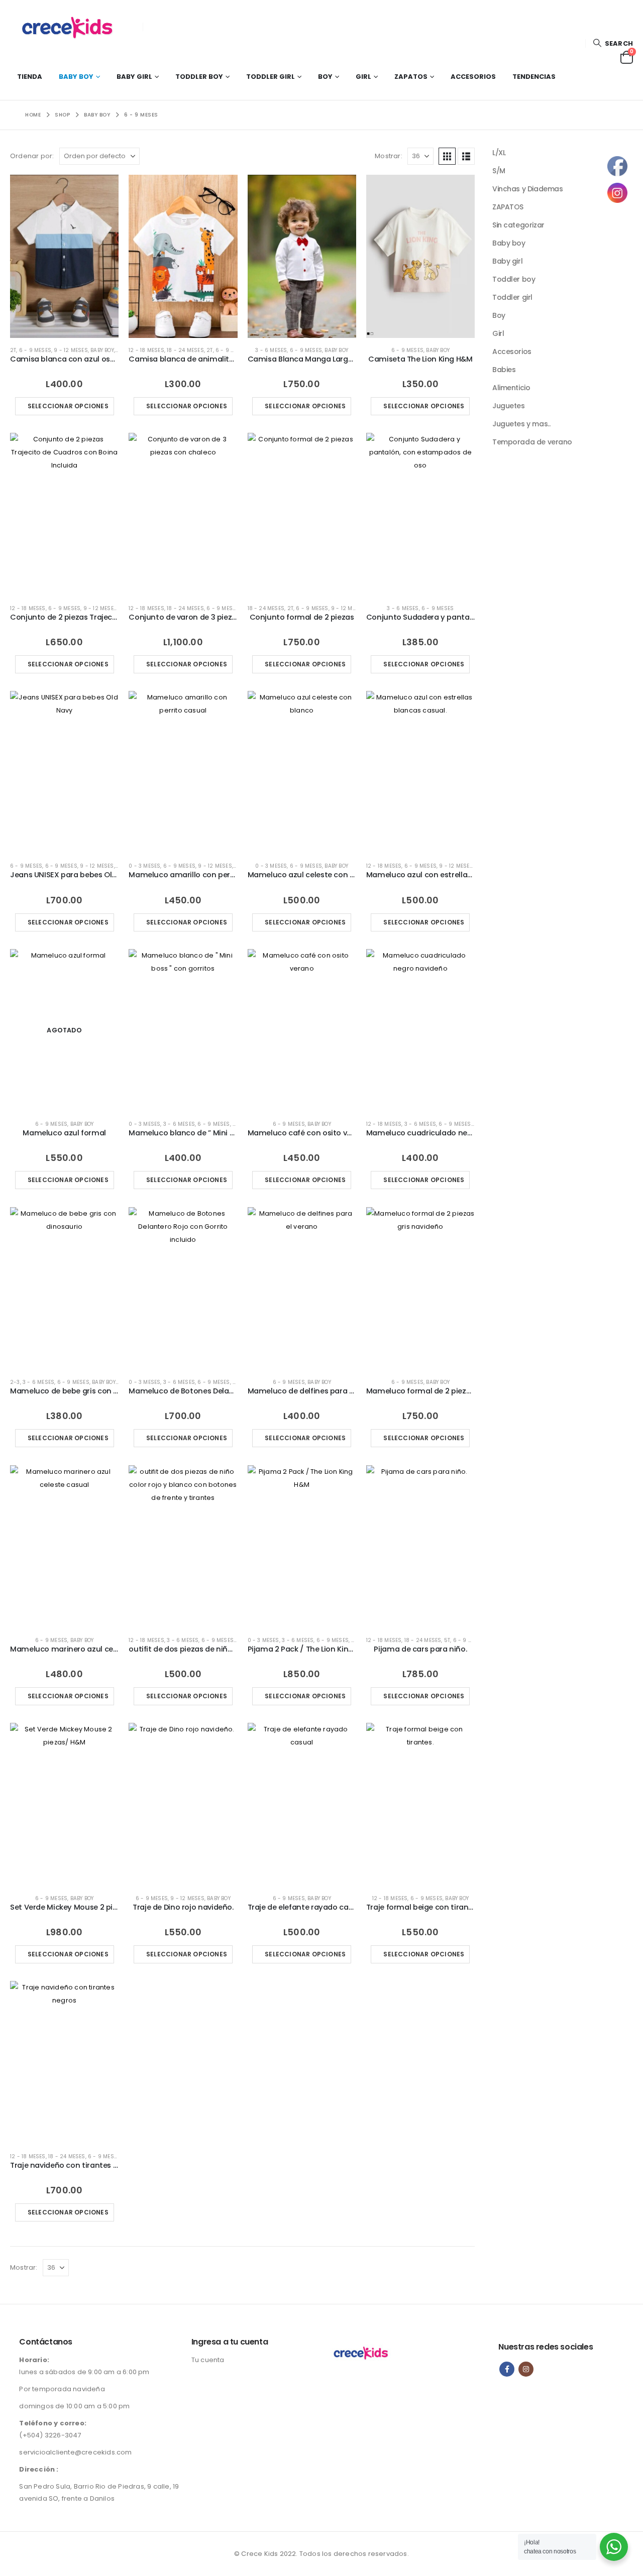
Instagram (526, 2369)
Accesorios (473, 77)
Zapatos (411, 77)
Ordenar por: (32, 156)
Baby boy (76, 77)
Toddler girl (271, 77)
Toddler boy (199, 77)
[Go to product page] (64, 256)
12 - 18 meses (146, 350)
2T (13, 350)
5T (447, 1640)
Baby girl (134, 77)
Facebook (507, 2369)
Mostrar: (389, 156)
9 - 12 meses (71, 350)
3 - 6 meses (271, 350)
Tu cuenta (208, 2360)
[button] (613, 43)
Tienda (30, 77)
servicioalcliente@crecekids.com (75, 2452)
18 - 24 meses (185, 350)
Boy (325, 77)
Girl (363, 77)
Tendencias (534, 77)
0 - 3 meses (144, 866)
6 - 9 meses (35, 350)
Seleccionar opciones (68, 406)
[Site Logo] (73, 27)
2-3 (15, 1382)
